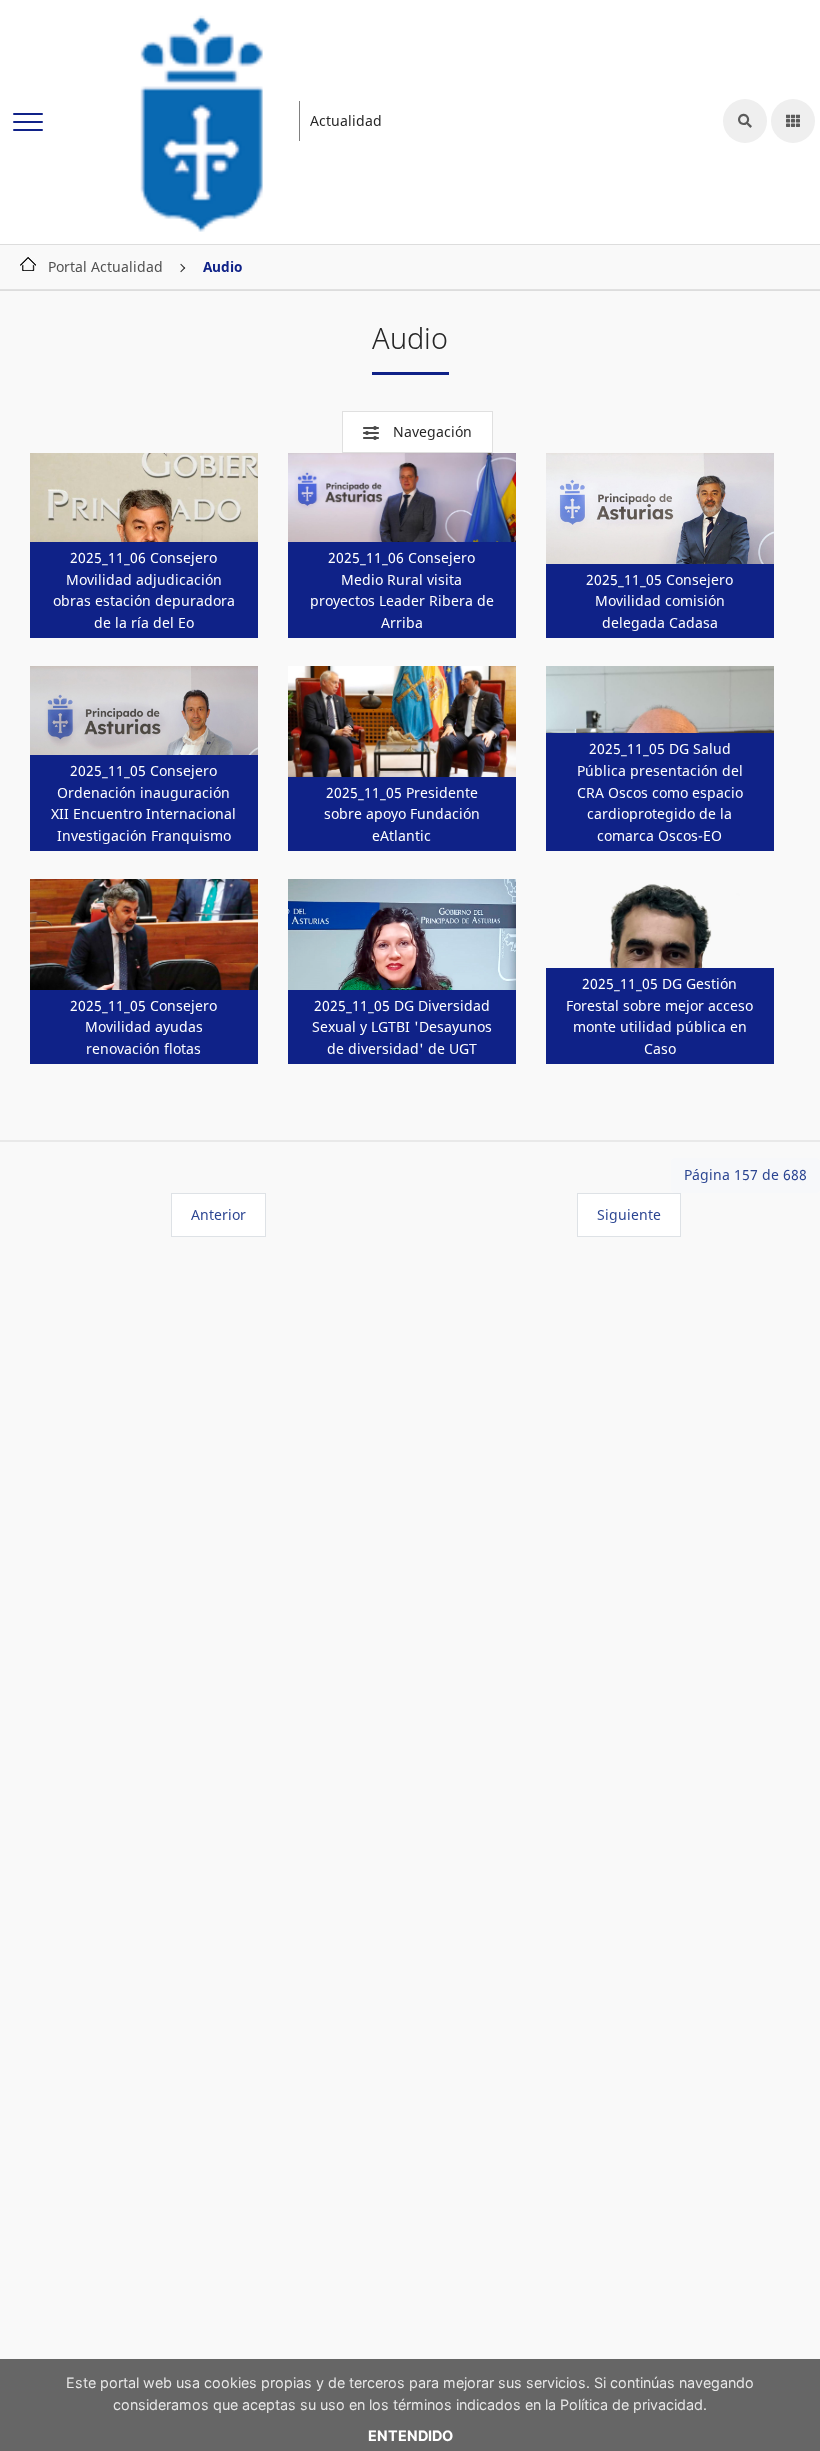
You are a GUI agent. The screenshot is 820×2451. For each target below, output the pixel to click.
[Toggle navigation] (28, 123)
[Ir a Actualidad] (203, 121)
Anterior (218, 1214)
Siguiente (629, 1214)
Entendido (410, 2435)
